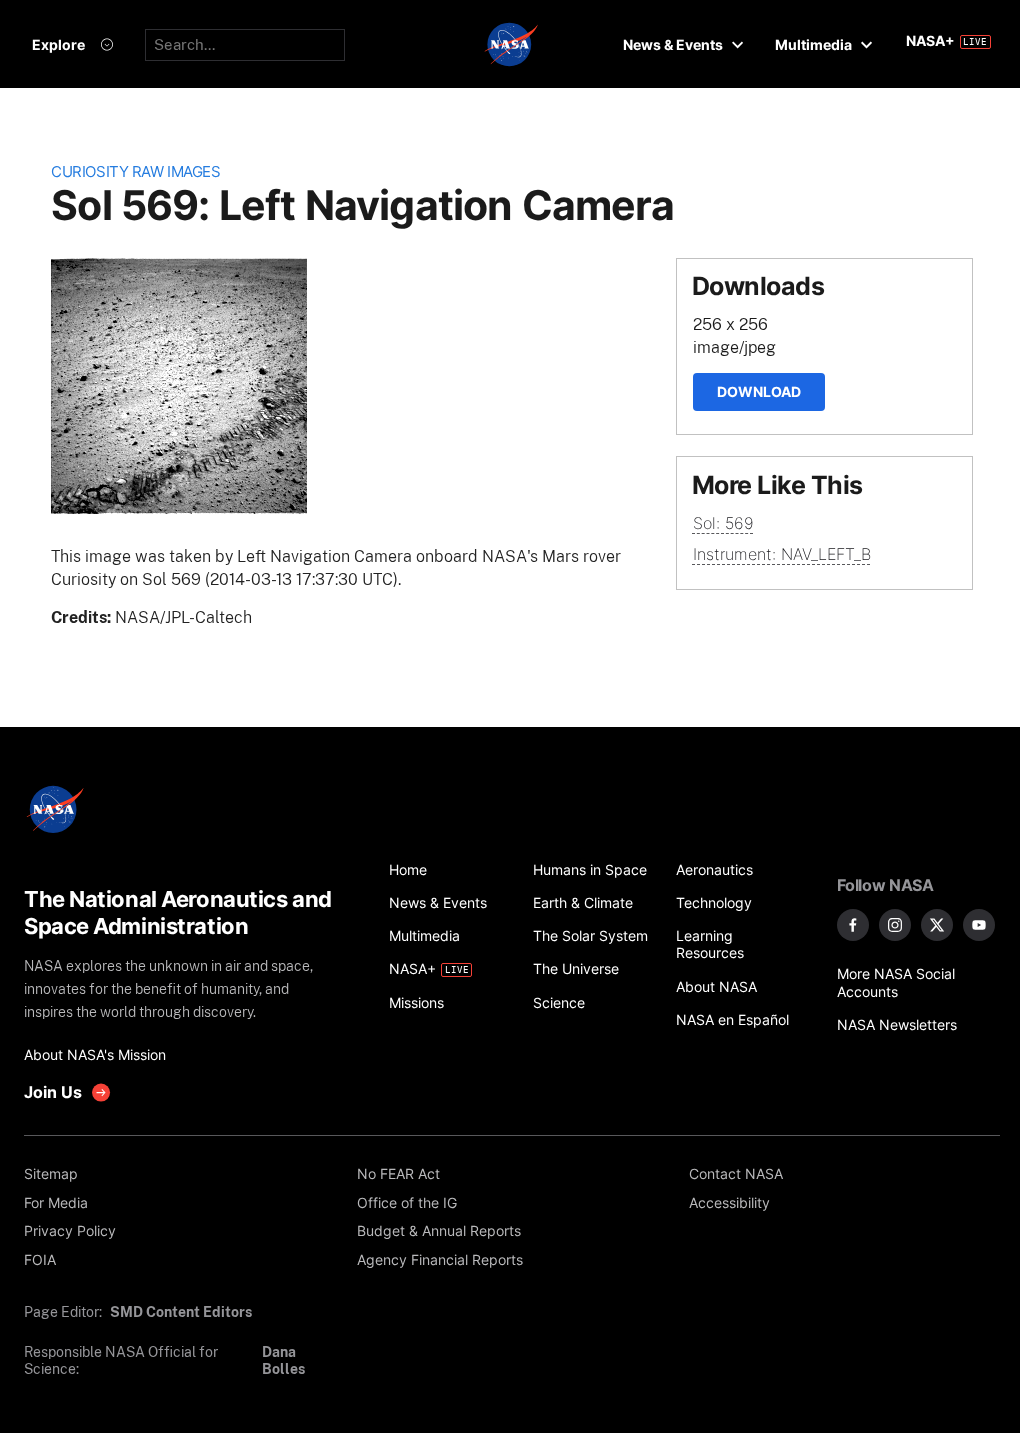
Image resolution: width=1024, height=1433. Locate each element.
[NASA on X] (937, 925)
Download (759, 391)
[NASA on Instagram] (895, 925)
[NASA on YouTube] (979, 925)
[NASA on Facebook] (853, 925)
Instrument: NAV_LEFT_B (782, 554)
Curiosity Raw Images (135, 172)
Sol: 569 (723, 523)
